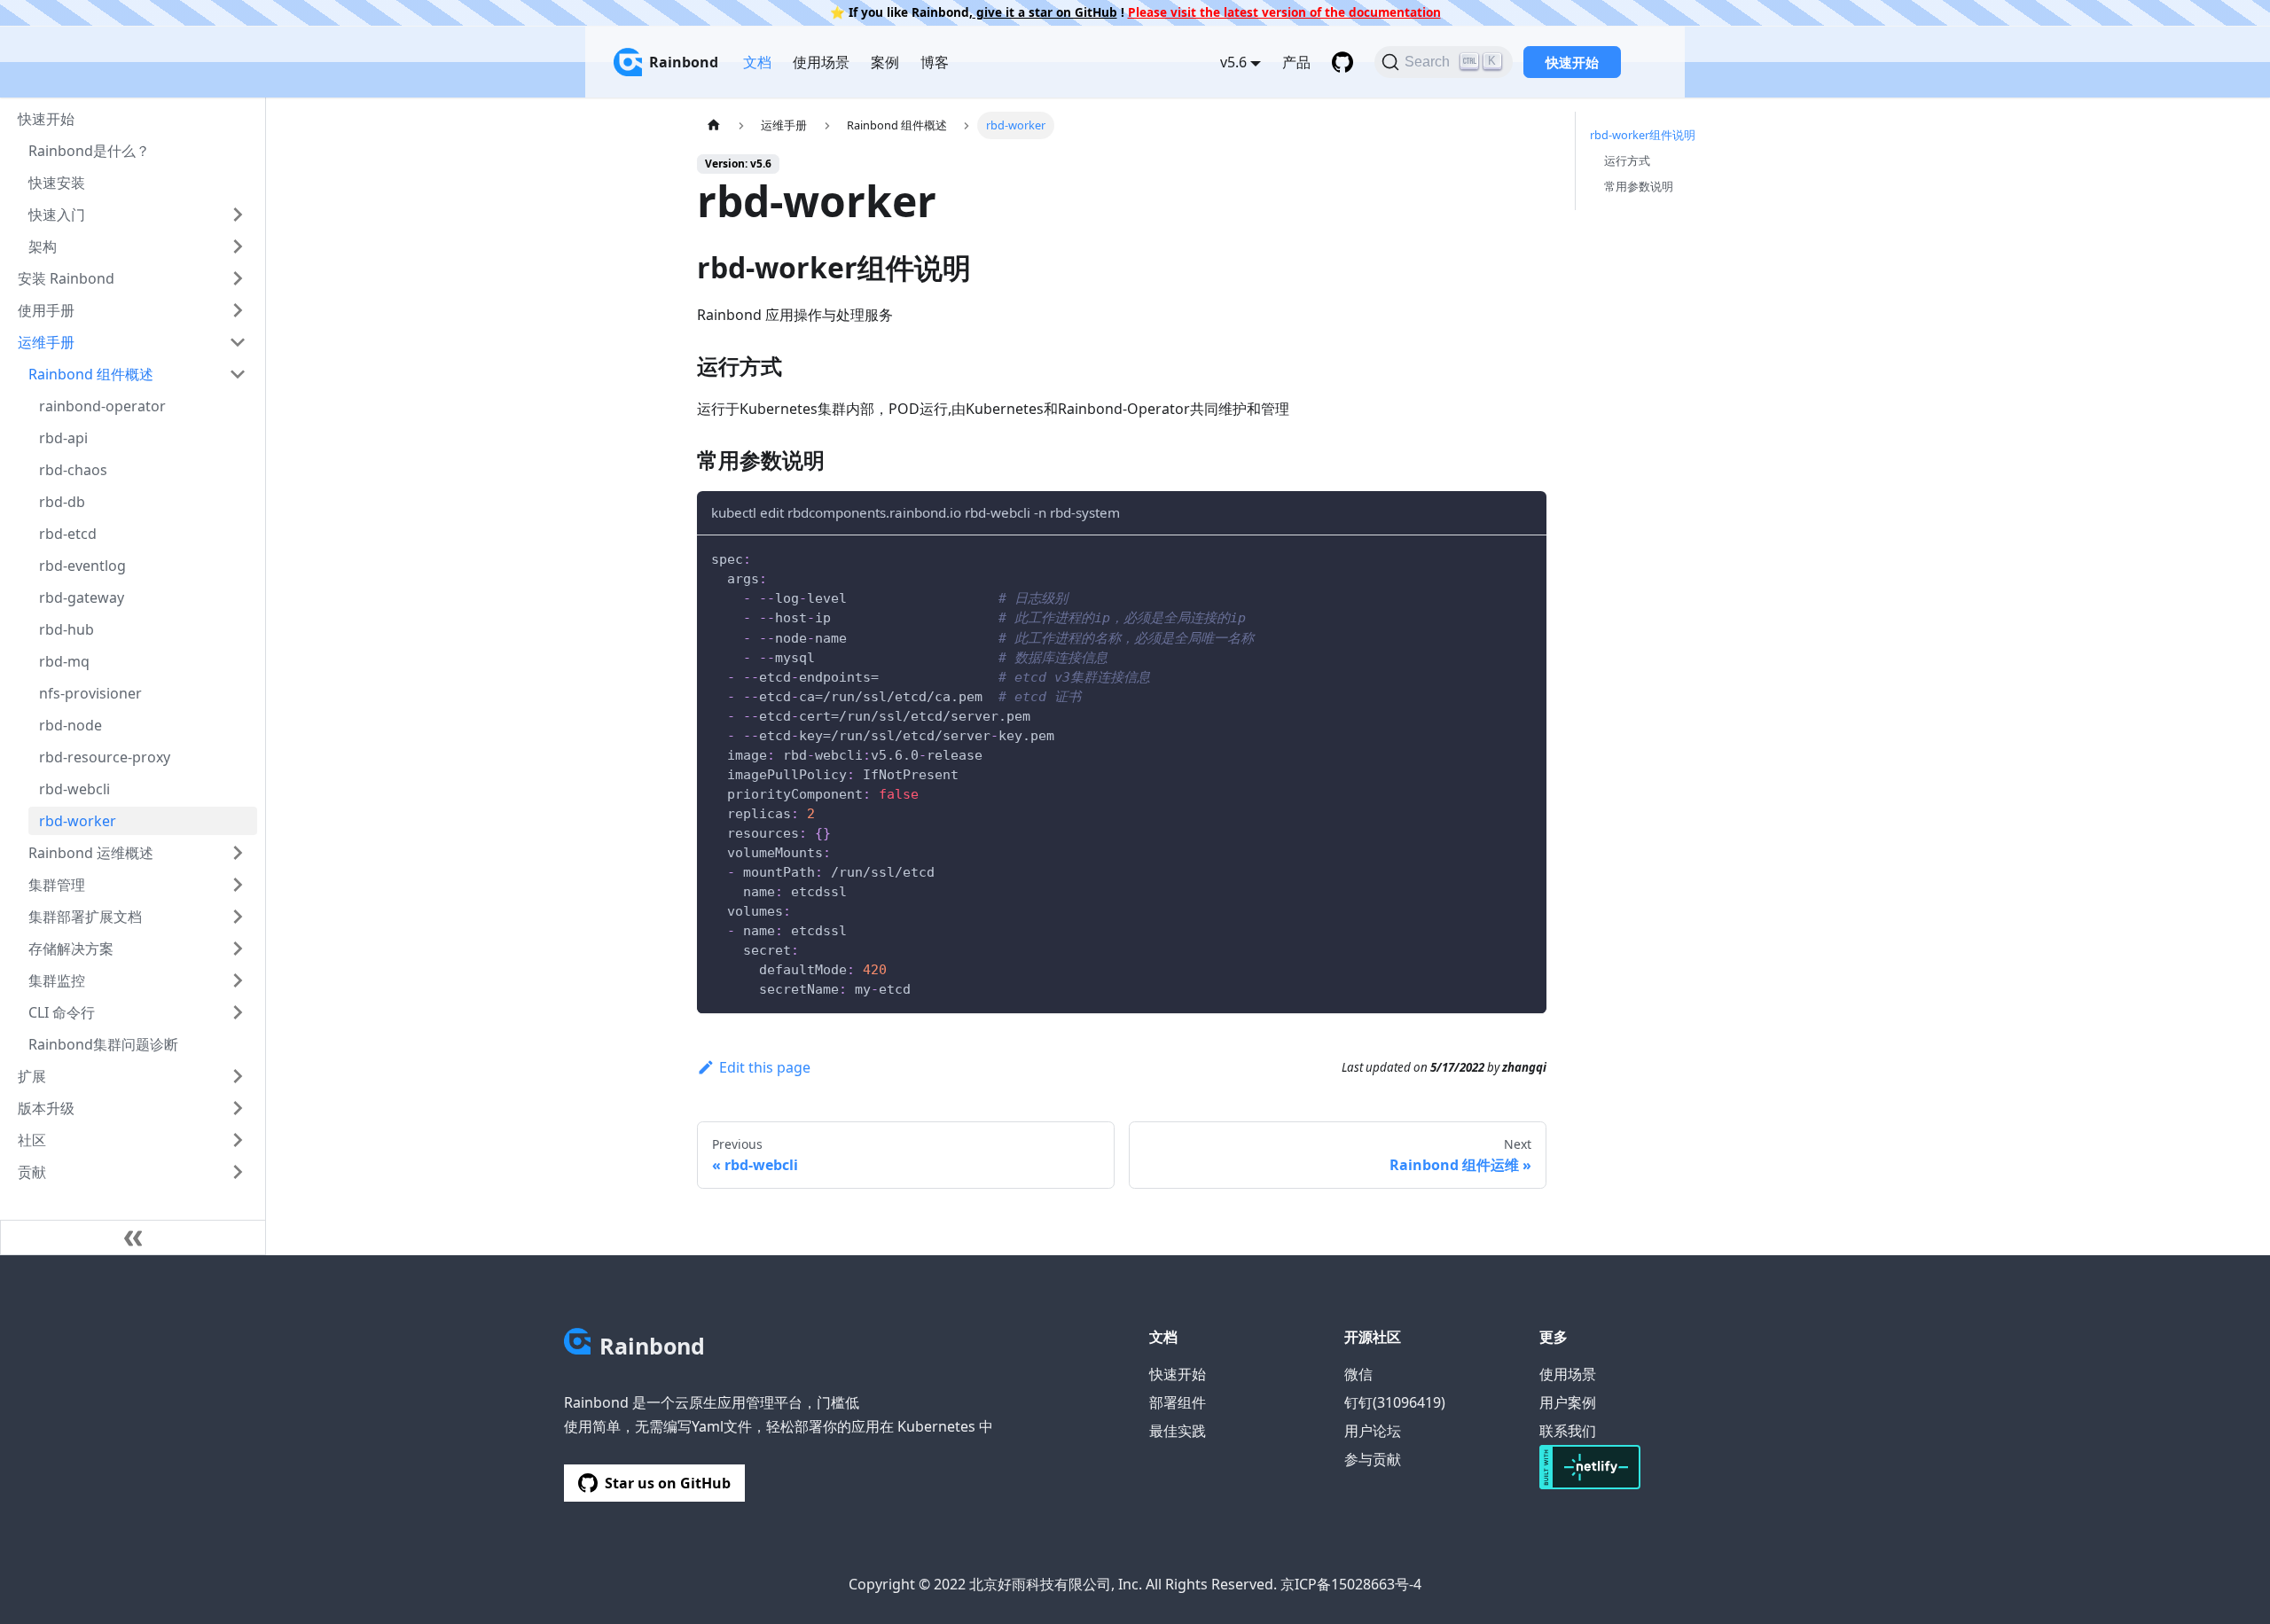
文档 (757, 62)
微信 (1358, 1374)
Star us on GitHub (668, 1483)
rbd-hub (67, 629)
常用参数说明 (1639, 186)
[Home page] (714, 125)
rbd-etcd (68, 534)
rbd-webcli (74, 789)
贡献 (32, 1172)
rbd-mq (64, 661)
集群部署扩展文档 (85, 917)
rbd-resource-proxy (105, 757)
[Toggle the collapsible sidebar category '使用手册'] (238, 310)
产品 (1296, 62)
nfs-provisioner (90, 693)
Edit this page (765, 1067)
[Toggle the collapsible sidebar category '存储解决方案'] (238, 949)
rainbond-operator (102, 406)
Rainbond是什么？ (89, 151)
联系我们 (1568, 1431)
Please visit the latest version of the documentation (1284, 12)
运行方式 (1627, 160)
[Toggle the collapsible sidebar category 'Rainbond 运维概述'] (238, 853)
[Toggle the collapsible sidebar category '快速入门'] (238, 215)
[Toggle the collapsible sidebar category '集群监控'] (238, 980)
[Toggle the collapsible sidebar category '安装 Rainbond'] (238, 278)
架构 (43, 246)
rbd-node (70, 725)
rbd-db (62, 502)
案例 (885, 62)
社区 (32, 1140)
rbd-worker (78, 821)
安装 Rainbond (66, 278)
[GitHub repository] (1342, 62)
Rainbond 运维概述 (91, 853)
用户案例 (1568, 1402)
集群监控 (57, 980)
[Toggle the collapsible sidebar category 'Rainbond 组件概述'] (238, 374)
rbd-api (63, 438)
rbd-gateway (82, 597)
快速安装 (57, 183)
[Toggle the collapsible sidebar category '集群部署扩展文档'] (238, 917)
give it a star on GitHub (1045, 12)
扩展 (32, 1076)
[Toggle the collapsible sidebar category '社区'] (238, 1140)
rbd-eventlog (82, 566)
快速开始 (1572, 62)
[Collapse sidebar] (133, 1238)
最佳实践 (1178, 1431)
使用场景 (821, 62)
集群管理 (57, 885)
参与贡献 (1373, 1459)
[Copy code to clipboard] (1525, 557)
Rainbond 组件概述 (91, 374)
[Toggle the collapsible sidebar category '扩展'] (238, 1076)
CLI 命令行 (62, 1012)
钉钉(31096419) (1395, 1402)
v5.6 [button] (1233, 62)
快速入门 (57, 215)
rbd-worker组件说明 (1643, 135)
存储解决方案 (71, 949)
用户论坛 (1373, 1431)
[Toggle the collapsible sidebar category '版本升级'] (238, 1108)
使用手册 (46, 310)
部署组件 (1178, 1402)
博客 (935, 62)
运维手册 (46, 342)
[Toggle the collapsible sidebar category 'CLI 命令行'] (238, 1012)
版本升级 (46, 1108)
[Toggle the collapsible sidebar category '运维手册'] (238, 342)
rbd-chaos (73, 470)
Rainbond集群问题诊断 (103, 1044)
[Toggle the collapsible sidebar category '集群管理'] (238, 885)
